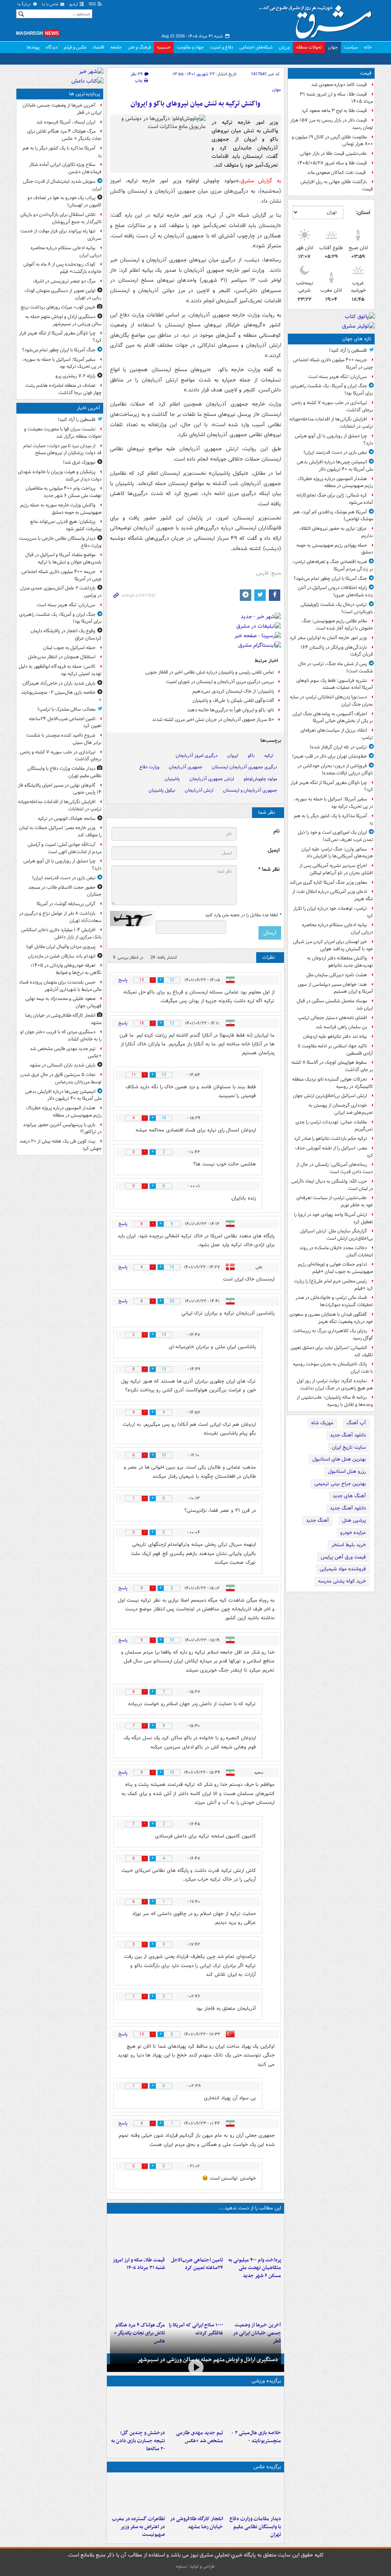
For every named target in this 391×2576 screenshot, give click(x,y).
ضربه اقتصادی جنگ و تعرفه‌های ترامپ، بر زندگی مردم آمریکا (333, 565)
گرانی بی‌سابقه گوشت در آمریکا (66, 904)
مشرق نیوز (318, 19)
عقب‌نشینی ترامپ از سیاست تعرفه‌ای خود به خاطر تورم (335, 1201)
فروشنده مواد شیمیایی (343, 1569)
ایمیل (274, 850)
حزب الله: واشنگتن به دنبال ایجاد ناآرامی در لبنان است (332, 1185)
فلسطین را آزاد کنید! (348, 350)
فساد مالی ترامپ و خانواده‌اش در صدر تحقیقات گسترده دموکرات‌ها (334, 1301)
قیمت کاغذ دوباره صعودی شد (339, 85)
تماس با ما (51, 4)
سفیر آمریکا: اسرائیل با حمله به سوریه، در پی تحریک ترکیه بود (333, 803)
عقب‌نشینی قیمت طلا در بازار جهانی (333, 153)
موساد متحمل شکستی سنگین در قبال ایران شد (335, 1005)
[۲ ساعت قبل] (195, 2494)
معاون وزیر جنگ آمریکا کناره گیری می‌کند (328, 882)
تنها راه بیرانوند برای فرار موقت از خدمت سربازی (61, 235)
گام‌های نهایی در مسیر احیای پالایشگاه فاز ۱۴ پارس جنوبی (60, 789)
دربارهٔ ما (25, 4)
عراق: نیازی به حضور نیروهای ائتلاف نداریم (336, 532)
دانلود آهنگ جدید (348, 1435)
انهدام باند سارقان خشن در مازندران (62, 956)
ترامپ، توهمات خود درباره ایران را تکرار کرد (333, 912)
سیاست (351, 47)
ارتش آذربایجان (199, 790)
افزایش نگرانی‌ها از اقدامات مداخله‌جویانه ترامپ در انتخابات (331, 423)
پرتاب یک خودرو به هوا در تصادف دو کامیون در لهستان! (65, 201)
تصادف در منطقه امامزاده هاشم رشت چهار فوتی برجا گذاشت (63, 389)
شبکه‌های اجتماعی (256, 47)
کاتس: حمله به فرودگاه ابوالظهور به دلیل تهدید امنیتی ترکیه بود (60, 670)
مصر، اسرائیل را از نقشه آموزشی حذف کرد (334, 1152)
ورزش (284, 47)
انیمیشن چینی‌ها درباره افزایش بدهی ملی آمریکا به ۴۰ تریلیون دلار (335, 466)
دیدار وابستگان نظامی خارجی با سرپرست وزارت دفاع (60, 542)
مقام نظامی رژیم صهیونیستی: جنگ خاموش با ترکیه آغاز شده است (337, 625)
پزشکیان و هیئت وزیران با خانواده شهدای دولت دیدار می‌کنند (60, 476)
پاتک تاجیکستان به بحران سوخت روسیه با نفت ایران (333, 1368)
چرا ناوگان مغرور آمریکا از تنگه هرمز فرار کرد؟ (332, 786)
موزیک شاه (322, 1423)
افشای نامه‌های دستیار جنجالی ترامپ (332, 1018)
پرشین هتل (354, 1520)
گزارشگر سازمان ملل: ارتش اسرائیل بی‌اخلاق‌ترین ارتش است (337, 1235)
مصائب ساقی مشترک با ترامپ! (66, 709)
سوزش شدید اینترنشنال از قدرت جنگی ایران (62, 185)
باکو (251, 756)
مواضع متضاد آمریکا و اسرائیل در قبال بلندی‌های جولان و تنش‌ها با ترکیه (63, 558)
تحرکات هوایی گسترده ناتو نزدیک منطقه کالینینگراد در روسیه (333, 1083)
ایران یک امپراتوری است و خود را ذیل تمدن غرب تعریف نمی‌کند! (335, 836)
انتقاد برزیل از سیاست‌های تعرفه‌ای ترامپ (337, 734)
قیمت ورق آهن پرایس (343, 1557)
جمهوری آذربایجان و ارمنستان (250, 790)
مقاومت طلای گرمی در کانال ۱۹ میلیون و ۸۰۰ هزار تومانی (332, 141)
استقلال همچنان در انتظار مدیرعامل (62, 657)
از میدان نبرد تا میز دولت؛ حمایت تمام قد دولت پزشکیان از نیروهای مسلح (62, 450)
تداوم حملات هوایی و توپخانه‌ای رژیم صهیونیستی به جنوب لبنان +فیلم (335, 1268)
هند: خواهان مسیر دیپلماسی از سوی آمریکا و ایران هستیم (335, 988)
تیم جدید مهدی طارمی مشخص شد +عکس (200, 2437)
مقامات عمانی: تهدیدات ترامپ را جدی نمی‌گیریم (334, 1126)
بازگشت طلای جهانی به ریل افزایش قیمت (337, 185)
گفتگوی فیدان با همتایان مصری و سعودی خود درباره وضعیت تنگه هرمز (331, 1318)
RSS (93, 4)
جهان (333, 47)
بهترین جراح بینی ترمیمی (340, 1484)
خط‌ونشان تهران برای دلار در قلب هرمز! (330, 756)
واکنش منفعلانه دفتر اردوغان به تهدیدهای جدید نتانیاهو (340, 962)
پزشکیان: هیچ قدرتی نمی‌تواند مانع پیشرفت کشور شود (66, 525)
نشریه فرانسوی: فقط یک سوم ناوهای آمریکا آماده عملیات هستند (335, 684)
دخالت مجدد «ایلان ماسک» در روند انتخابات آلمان (336, 1251)
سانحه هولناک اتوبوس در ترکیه (67, 819)
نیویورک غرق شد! (79, 462)
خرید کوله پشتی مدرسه (342, 1581)
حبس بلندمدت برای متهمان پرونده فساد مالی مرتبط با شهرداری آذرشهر (60, 986)
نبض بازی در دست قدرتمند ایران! (335, 452)
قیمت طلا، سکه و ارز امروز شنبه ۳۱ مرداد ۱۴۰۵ (336, 98)
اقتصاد (98, 47)
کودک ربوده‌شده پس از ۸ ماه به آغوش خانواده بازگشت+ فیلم (62, 268)
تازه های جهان (357, 339)
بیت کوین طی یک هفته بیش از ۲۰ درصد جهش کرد (61, 1145)
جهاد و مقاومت (190, 47)
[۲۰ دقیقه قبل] (254, 2235)
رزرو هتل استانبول (347, 1471)
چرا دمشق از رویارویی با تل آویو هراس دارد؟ (334, 440)
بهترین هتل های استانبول (339, 1459)
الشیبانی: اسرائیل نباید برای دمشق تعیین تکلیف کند (332, 1351)
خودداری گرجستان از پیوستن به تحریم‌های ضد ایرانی (341, 1109)
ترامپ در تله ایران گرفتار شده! (338, 747)
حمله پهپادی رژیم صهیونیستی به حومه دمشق (335, 549)
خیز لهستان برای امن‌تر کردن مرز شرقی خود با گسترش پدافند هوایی (333, 945)
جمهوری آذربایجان (186, 767)
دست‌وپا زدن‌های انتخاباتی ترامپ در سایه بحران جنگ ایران (331, 701)
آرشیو (74, 4)
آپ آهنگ (356, 1423)
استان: (363, 213)
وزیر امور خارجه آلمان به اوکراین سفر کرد (328, 638)
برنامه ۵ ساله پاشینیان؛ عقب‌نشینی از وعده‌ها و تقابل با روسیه (335, 1401)
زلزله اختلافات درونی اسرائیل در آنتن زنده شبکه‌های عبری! (335, 591)
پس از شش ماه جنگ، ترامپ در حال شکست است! (336, 667)
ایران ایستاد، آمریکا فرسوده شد (66, 122)
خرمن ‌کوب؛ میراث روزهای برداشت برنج (58, 307)
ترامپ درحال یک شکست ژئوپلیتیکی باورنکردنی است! (337, 608)
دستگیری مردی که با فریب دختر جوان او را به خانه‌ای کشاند (61, 1036)
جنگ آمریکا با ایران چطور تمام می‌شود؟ (330, 579)
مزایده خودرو (353, 1533)
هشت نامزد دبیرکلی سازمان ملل (337, 975)
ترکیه (269, 756)
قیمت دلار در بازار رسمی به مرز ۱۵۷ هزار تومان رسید (332, 124)
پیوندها (33, 47)
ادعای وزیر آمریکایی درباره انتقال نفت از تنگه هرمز (333, 895)
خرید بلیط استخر (349, 1545)
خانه (368, 47)
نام (276, 831)
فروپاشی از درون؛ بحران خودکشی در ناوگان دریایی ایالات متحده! (335, 769)
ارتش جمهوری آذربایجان (212, 779)
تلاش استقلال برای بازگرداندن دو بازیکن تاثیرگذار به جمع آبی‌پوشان (61, 218)
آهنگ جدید (317, 1520)
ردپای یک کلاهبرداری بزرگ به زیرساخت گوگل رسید (333, 1334)
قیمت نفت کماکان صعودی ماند (337, 173)
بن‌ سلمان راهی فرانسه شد (341, 1027)
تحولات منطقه (309, 47)
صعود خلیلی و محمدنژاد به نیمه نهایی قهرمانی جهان (63, 1002)
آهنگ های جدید (349, 1496)
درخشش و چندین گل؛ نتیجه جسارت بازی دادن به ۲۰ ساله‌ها (138, 2441)
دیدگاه (52, 47)
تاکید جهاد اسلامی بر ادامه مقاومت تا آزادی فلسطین (335, 1050)
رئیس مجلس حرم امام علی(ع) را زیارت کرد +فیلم (334, 1285)
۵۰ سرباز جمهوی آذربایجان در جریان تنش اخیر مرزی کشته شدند (213, 720)
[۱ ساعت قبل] (195, 2235)
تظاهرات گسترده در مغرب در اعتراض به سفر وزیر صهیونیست (138, 2527)
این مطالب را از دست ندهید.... (250, 2208)
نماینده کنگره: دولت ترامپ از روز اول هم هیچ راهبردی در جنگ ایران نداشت (335, 1385)
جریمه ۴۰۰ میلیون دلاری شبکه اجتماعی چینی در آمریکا (333, 364)
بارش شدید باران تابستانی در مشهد (62, 1065)
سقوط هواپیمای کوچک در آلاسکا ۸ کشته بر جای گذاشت (332, 1066)
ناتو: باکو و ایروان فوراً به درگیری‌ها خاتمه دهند (231, 710)
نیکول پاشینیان (162, 790)
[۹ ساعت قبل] (137, 2300)
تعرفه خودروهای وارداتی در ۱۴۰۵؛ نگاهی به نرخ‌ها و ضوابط (66, 969)
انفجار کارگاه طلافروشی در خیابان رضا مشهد (196, 2523)
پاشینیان (172, 779)
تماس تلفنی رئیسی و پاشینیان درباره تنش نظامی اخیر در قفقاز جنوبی (210, 672)
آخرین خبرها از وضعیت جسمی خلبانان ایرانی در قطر (62, 109)
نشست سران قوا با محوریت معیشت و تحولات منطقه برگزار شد (63, 433)
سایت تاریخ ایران (349, 1447)
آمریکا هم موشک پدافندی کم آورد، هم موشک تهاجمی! (333, 516)
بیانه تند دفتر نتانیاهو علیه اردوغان (335, 1036)
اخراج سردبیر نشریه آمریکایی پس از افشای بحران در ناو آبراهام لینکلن (336, 869)
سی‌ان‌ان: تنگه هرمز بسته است (338, 377)
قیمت (366, 73)
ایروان (233, 756)
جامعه (116, 47)
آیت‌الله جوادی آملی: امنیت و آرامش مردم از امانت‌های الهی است (65, 848)
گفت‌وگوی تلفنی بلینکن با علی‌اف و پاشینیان (233, 700)
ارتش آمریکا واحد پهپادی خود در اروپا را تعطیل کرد (334, 1218)
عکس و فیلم (75, 47)
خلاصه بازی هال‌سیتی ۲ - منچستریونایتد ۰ (256, 2437)
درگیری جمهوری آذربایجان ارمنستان (245, 767)
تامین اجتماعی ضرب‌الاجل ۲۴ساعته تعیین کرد (197, 2264)
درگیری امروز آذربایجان (197, 756)
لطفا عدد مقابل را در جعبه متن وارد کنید (243, 915)
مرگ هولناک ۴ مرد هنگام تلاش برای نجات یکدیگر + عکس (64, 135)
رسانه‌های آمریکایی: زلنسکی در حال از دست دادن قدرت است (335, 1168)
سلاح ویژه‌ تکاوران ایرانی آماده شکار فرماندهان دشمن (65, 168)
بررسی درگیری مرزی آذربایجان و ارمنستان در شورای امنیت (220, 682)
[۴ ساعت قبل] (137, 2235)
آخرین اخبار (88, 408)
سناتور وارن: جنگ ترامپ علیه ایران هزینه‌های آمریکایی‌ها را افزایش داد (337, 853)
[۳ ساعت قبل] (195, 2408)
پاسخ (123, 980)
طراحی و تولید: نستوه (195, 2566)
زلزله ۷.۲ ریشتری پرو (75, 376)
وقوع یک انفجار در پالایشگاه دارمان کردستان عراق (66, 635)
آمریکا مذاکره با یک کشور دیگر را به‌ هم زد (334, 820)
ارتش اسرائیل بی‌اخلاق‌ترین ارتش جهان (330, 1096)
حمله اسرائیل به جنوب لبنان (69, 648)
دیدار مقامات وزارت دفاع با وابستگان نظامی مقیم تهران (255, 2527)
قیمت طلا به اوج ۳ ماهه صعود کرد (334, 111)
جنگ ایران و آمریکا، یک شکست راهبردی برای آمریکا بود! (332, 390)
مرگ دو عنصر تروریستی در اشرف (64, 281)
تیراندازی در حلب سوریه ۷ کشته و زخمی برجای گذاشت (332, 406)
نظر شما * (269, 869)
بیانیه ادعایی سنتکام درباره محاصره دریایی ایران (338, 928)
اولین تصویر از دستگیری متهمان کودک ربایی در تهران (63, 294)
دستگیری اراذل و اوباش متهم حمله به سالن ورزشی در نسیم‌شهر (208, 2360)
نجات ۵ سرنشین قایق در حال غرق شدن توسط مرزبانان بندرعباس (61, 1078)
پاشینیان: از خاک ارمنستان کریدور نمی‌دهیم (233, 691)
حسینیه (164, 47)
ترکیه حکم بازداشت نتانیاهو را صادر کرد (330, 1139)
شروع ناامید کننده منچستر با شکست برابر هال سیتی (64, 739)
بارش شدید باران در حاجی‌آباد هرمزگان (59, 683)
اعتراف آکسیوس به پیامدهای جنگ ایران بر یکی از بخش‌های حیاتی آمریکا (333, 717)
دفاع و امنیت (222, 47)
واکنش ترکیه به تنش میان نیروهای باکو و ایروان (195, 104)
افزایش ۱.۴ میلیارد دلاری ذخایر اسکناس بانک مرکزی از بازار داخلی (61, 933)
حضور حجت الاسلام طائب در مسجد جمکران (65, 891)
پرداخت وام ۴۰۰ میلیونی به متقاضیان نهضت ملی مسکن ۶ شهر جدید (255, 2268)
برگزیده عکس (267, 2467)
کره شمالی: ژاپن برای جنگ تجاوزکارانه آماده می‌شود (335, 499)
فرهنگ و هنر (139, 47)
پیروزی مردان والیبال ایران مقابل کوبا (61, 947)
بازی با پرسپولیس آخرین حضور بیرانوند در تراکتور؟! (62, 1128)
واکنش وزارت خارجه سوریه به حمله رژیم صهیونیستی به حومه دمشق (61, 509)
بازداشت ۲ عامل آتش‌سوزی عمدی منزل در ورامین (61, 592)
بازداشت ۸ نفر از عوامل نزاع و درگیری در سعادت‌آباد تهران (60, 917)
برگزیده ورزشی (266, 2381)
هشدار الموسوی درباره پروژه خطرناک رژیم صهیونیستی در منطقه (335, 482)
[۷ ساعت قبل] (195, 2300)
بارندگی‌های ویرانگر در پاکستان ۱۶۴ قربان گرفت (337, 651)
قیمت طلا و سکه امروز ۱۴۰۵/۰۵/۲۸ (332, 163)
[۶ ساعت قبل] (254, 2300)
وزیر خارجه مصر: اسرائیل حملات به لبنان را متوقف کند (60, 831)
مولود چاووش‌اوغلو (260, 779)
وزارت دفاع (149, 767)
